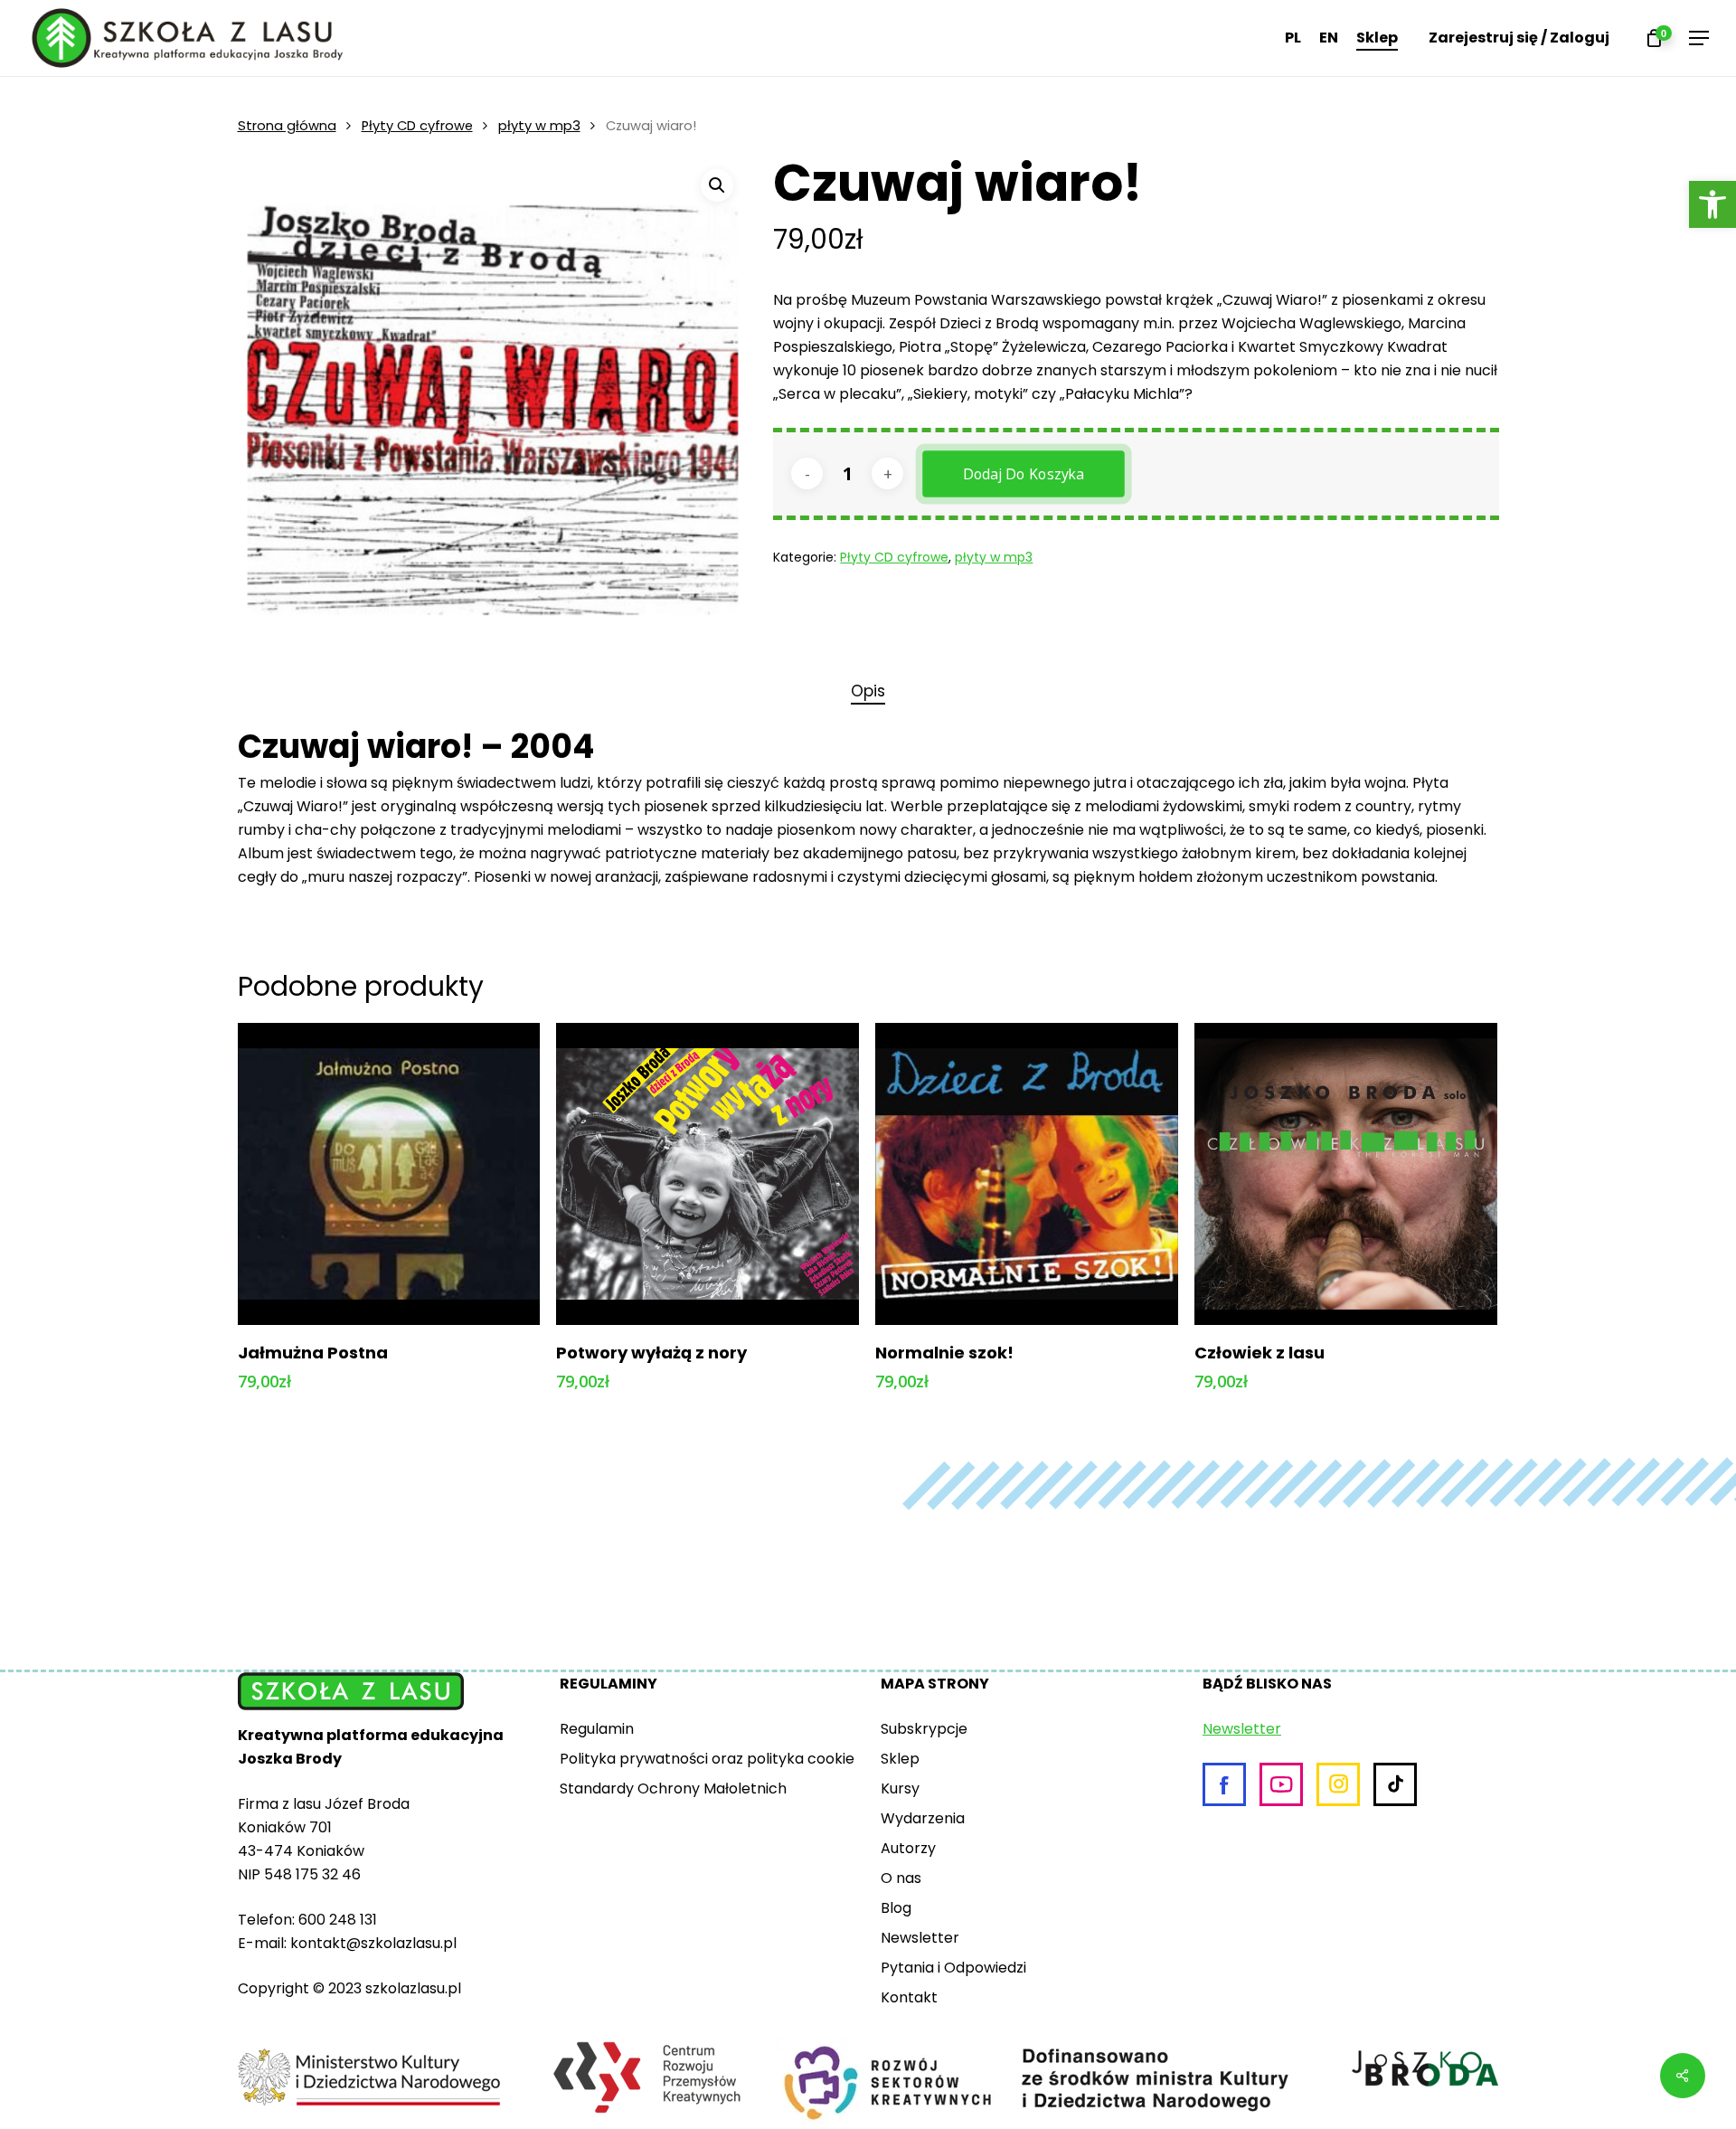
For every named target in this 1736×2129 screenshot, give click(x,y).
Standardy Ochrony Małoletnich (673, 1788)
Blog (896, 1908)
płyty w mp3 (539, 126)
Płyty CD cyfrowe (417, 126)
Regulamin (597, 1729)
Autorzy (908, 1848)
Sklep (900, 1759)
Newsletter (920, 1938)
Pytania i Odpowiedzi (953, 1968)
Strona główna (287, 126)
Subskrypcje (924, 1729)
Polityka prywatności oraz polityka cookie (707, 1759)
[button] (1712, 204)
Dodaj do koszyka (1024, 473)
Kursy (900, 1788)
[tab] (868, 691)
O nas (901, 1878)
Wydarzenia (923, 1818)
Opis (868, 691)
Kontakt (909, 1997)
